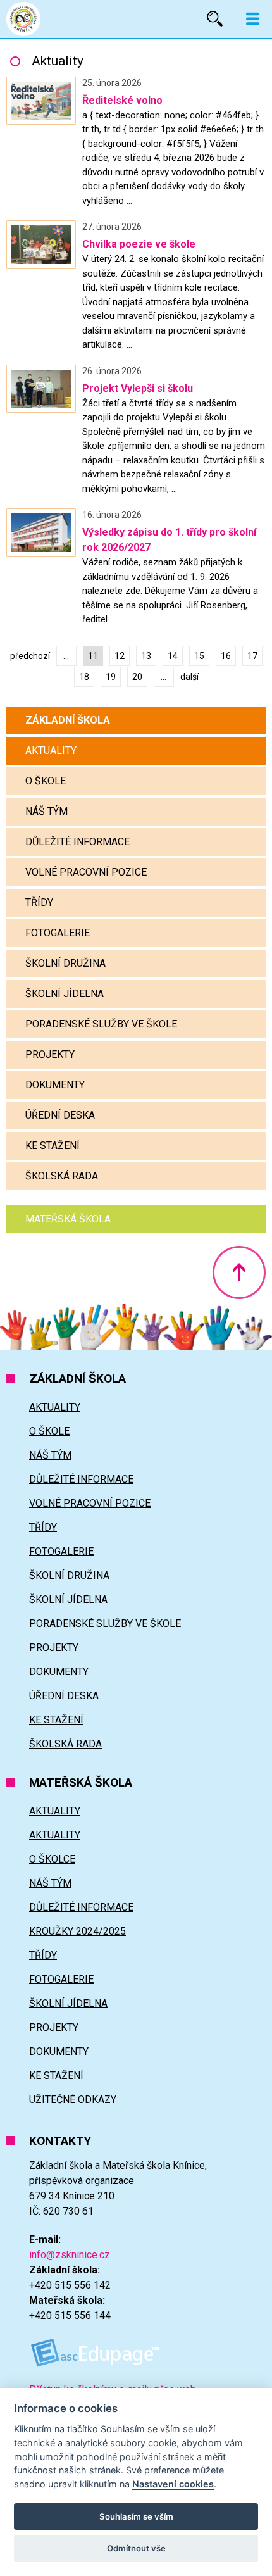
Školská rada (62, 1176)
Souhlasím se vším (136, 2516)
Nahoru (239, 1272)
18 (84, 677)
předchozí (30, 656)
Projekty (50, 1054)
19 (111, 677)
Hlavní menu (253, 19)
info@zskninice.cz (70, 2255)
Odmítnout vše (136, 2548)
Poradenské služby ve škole (101, 1024)
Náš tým (46, 811)
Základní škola (68, 720)
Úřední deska (60, 1115)
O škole (46, 781)
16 (226, 656)
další (189, 677)
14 (173, 656)
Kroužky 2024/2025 (77, 1931)
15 (199, 656)
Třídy (39, 902)
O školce (52, 1859)
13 (146, 656)
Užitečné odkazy (73, 2100)
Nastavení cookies (173, 2484)
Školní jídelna (65, 994)
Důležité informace (77, 842)
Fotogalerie (58, 933)
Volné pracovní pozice (86, 872)
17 (252, 656)
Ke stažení (53, 1146)
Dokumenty (55, 1085)
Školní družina (65, 963)
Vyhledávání (215, 19)
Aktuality (51, 751)
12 (120, 656)
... (66, 656)
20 (137, 677)
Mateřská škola (68, 1219)
